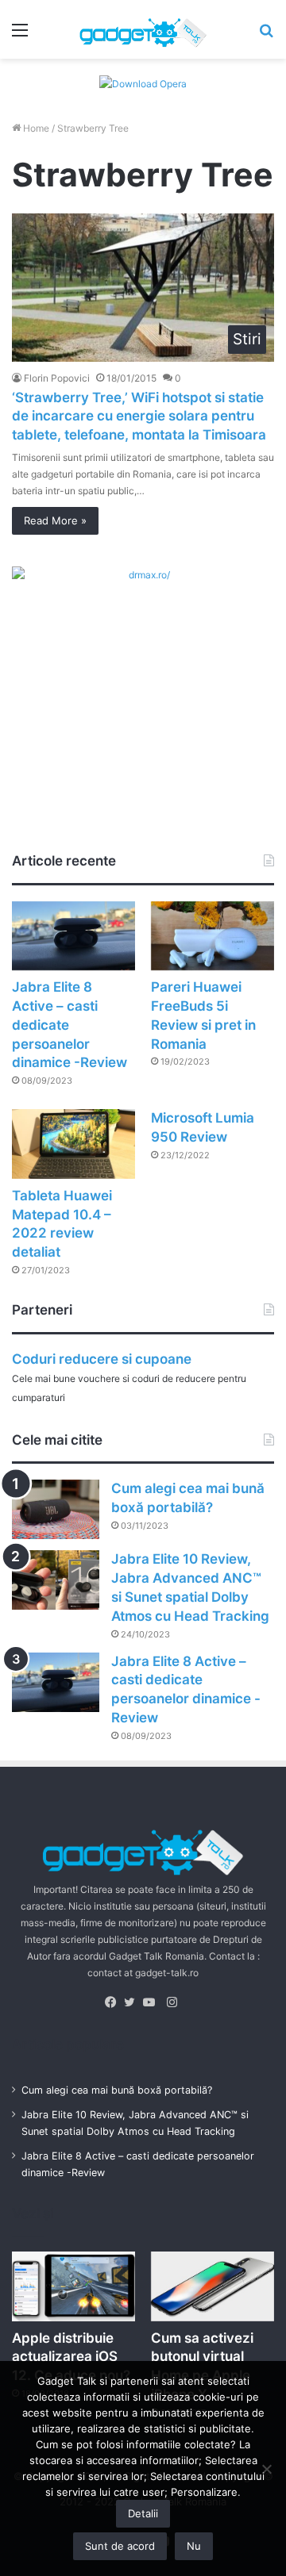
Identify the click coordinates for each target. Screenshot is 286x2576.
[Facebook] (114, 2002)
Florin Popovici (57, 378)
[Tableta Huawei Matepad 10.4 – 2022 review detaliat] (73, 1144)
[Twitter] (133, 2002)
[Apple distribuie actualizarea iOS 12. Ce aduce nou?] (73, 2286)
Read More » (55, 520)
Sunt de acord (120, 2546)
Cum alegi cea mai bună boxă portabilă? (117, 2090)
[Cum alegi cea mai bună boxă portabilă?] (56, 1509)
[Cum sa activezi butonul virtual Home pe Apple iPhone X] (213, 2286)
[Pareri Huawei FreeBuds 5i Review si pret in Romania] (213, 936)
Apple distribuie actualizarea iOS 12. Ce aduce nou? (71, 2357)
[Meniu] (20, 35)
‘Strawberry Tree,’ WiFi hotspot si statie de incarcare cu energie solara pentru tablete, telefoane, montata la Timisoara (139, 417)
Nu (194, 2546)
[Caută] (266, 35)
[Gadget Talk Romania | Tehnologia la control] (143, 29)
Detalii (143, 2513)
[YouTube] (153, 2002)
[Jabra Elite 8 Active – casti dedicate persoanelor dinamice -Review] (73, 936)
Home (35, 128)
